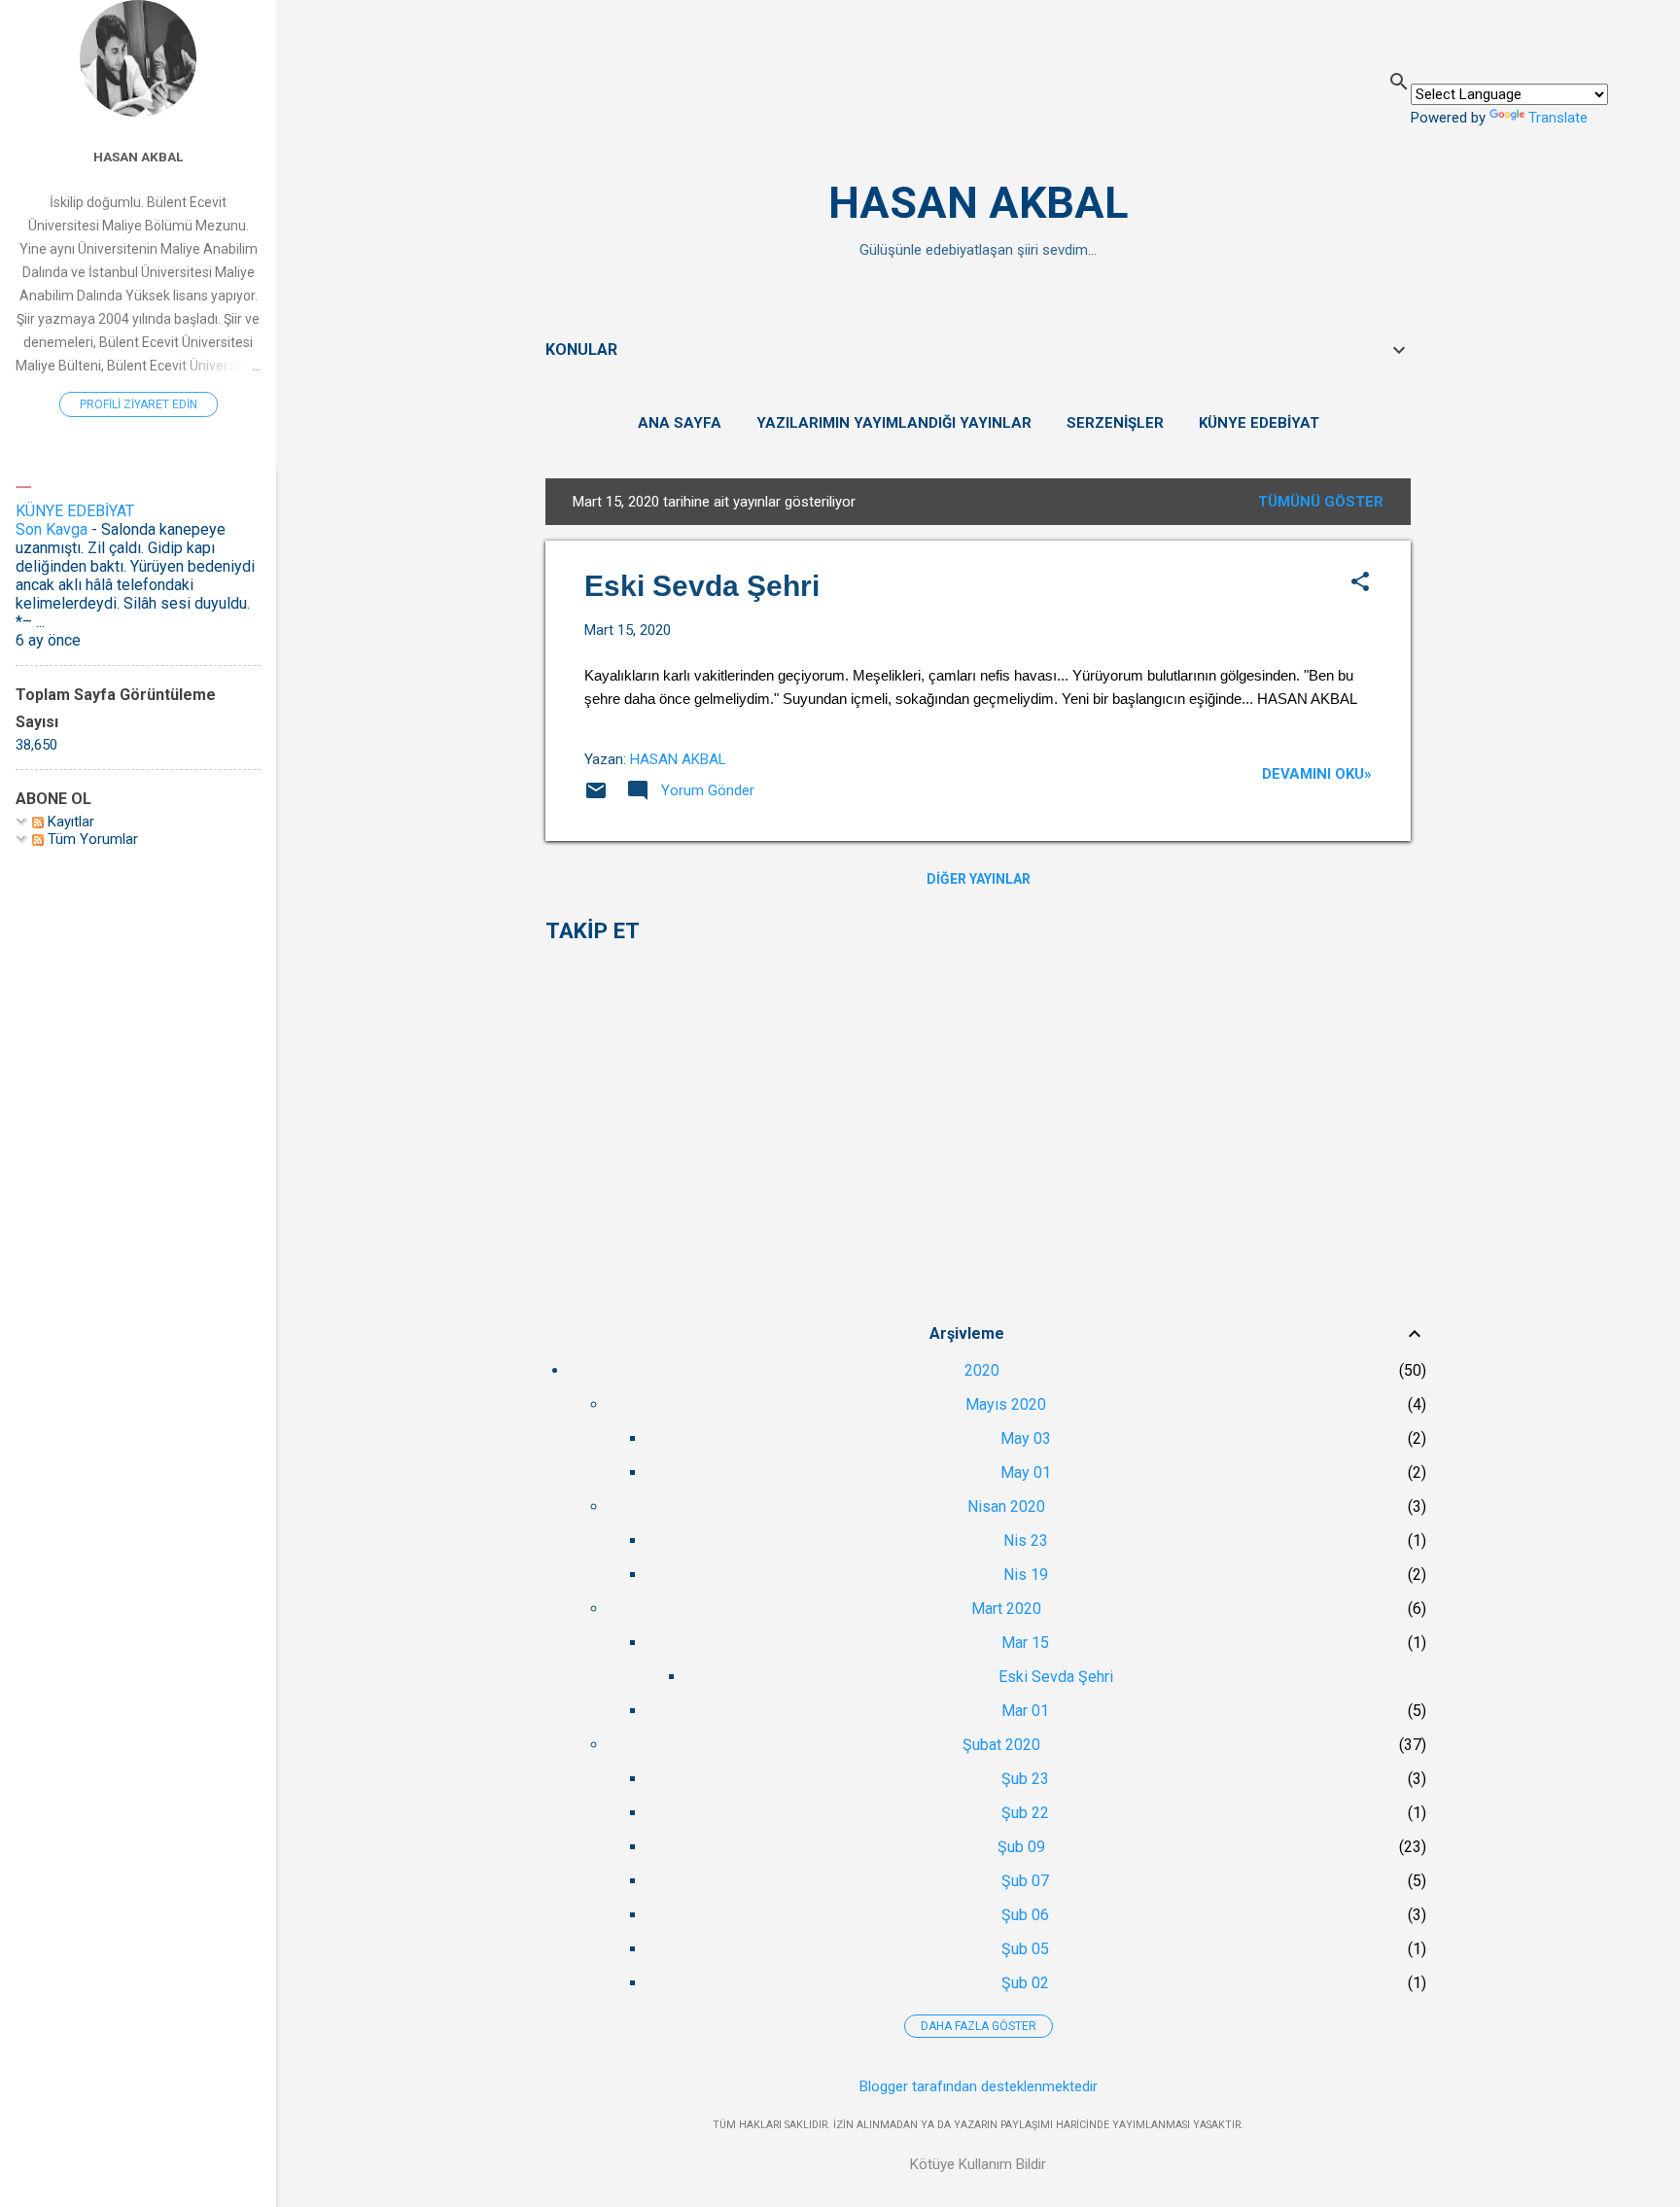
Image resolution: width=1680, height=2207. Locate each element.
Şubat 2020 (1001, 1745)
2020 (982, 1370)
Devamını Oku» (1317, 774)
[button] (1360, 583)
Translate (1558, 118)
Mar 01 (1025, 1711)
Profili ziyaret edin (139, 404)
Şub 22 (1025, 1813)
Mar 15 (1025, 1643)
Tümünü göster (1321, 502)
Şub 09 (1021, 1847)
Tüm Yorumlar (91, 839)
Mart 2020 (1006, 1609)
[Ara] (1399, 84)
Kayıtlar (69, 822)
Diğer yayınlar (979, 879)
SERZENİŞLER (1115, 423)
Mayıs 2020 (1006, 1404)
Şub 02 (1025, 1983)
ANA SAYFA (680, 423)
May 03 (1026, 1438)
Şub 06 (1025, 1915)
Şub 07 (1025, 1881)
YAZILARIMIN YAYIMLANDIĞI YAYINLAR (894, 423)
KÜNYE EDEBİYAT (1259, 423)
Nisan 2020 (1006, 1506)
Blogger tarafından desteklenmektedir (979, 2086)
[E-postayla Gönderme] (596, 797)
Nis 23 (1026, 1541)
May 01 (1026, 1472)
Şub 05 (1025, 1949)
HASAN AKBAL (978, 203)
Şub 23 (1025, 1779)
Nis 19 (1026, 1575)
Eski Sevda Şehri (702, 586)
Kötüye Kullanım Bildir (978, 2164)
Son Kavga (52, 529)
